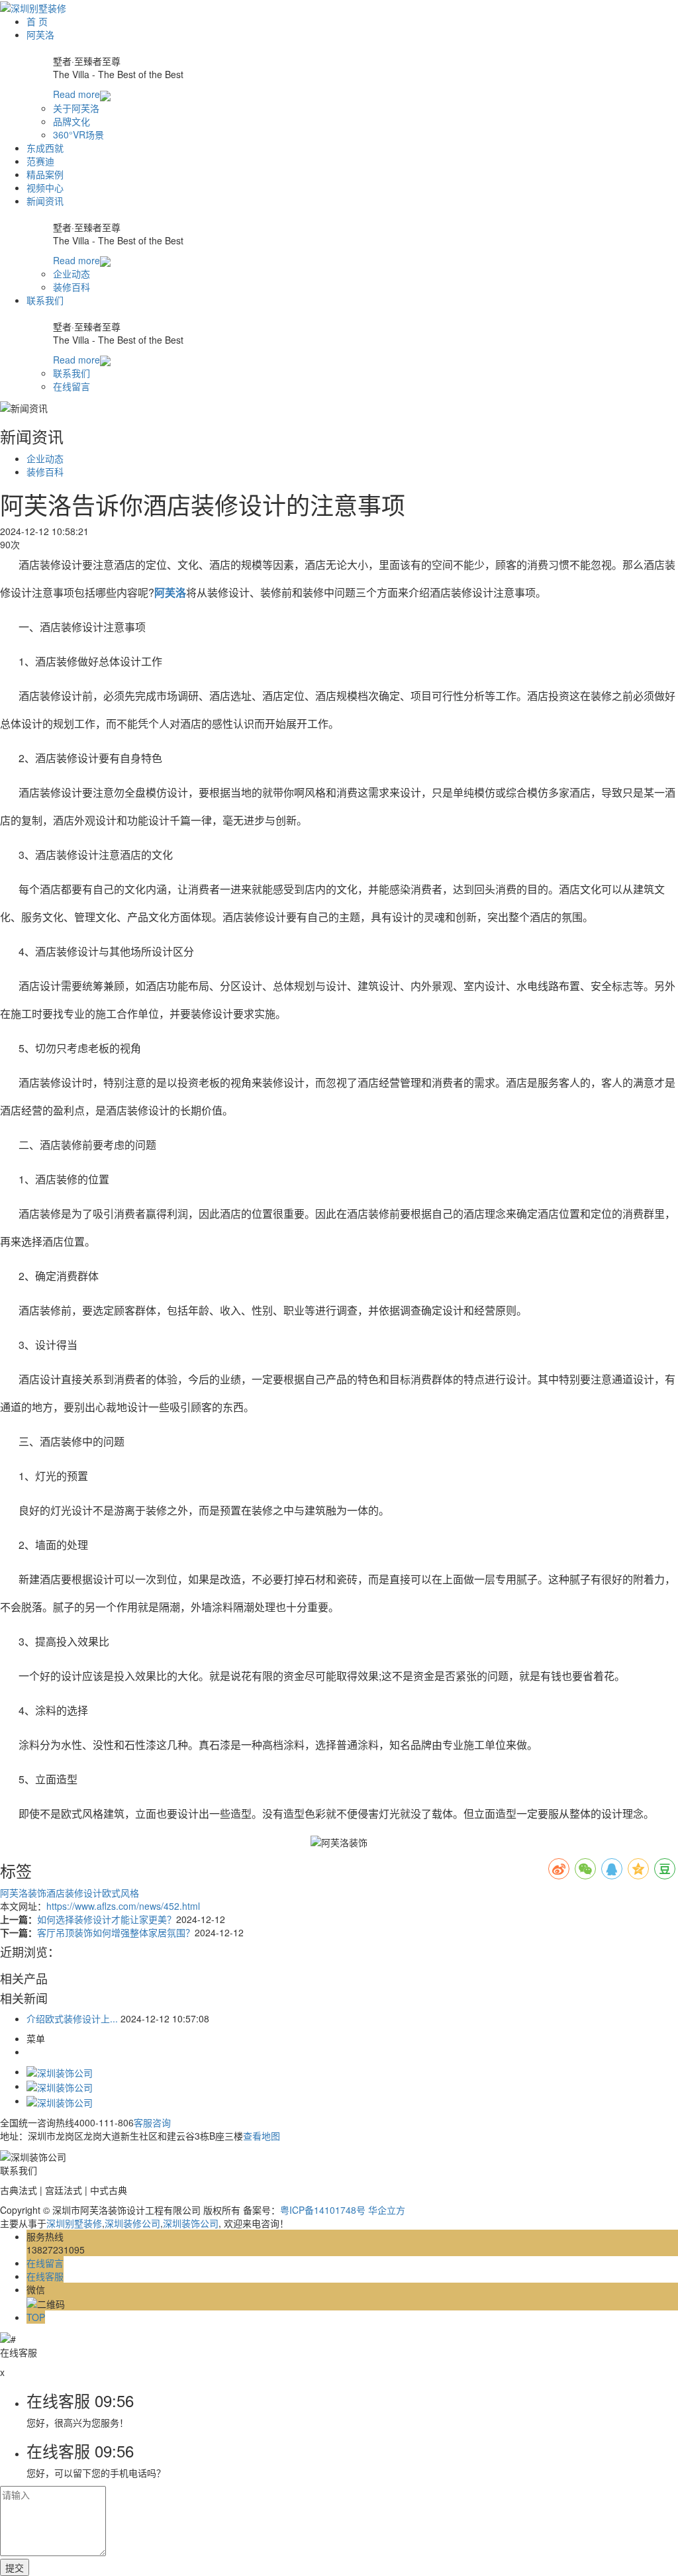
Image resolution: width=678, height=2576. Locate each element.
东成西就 (45, 148)
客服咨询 (152, 2122)
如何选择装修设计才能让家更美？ (107, 1919)
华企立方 (387, 2210)
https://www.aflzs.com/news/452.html (123, 1906)
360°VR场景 (78, 134)
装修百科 (72, 287)
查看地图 (262, 2136)
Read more (76, 94)
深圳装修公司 (132, 2223)
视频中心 (45, 187)
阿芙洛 (40, 34)
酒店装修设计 (74, 1893)
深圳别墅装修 (74, 2223)
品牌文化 (72, 121)
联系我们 (45, 300)
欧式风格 (121, 1893)
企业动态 (72, 273)
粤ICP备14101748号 (323, 2210)
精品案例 (45, 174)
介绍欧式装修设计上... (72, 2018)
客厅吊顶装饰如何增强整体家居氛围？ (116, 1932)
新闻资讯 (45, 201)
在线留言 (72, 386)
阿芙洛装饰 (23, 1893)
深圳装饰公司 (191, 2223)
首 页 (37, 21)
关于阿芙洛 (76, 108)
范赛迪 (40, 161)
